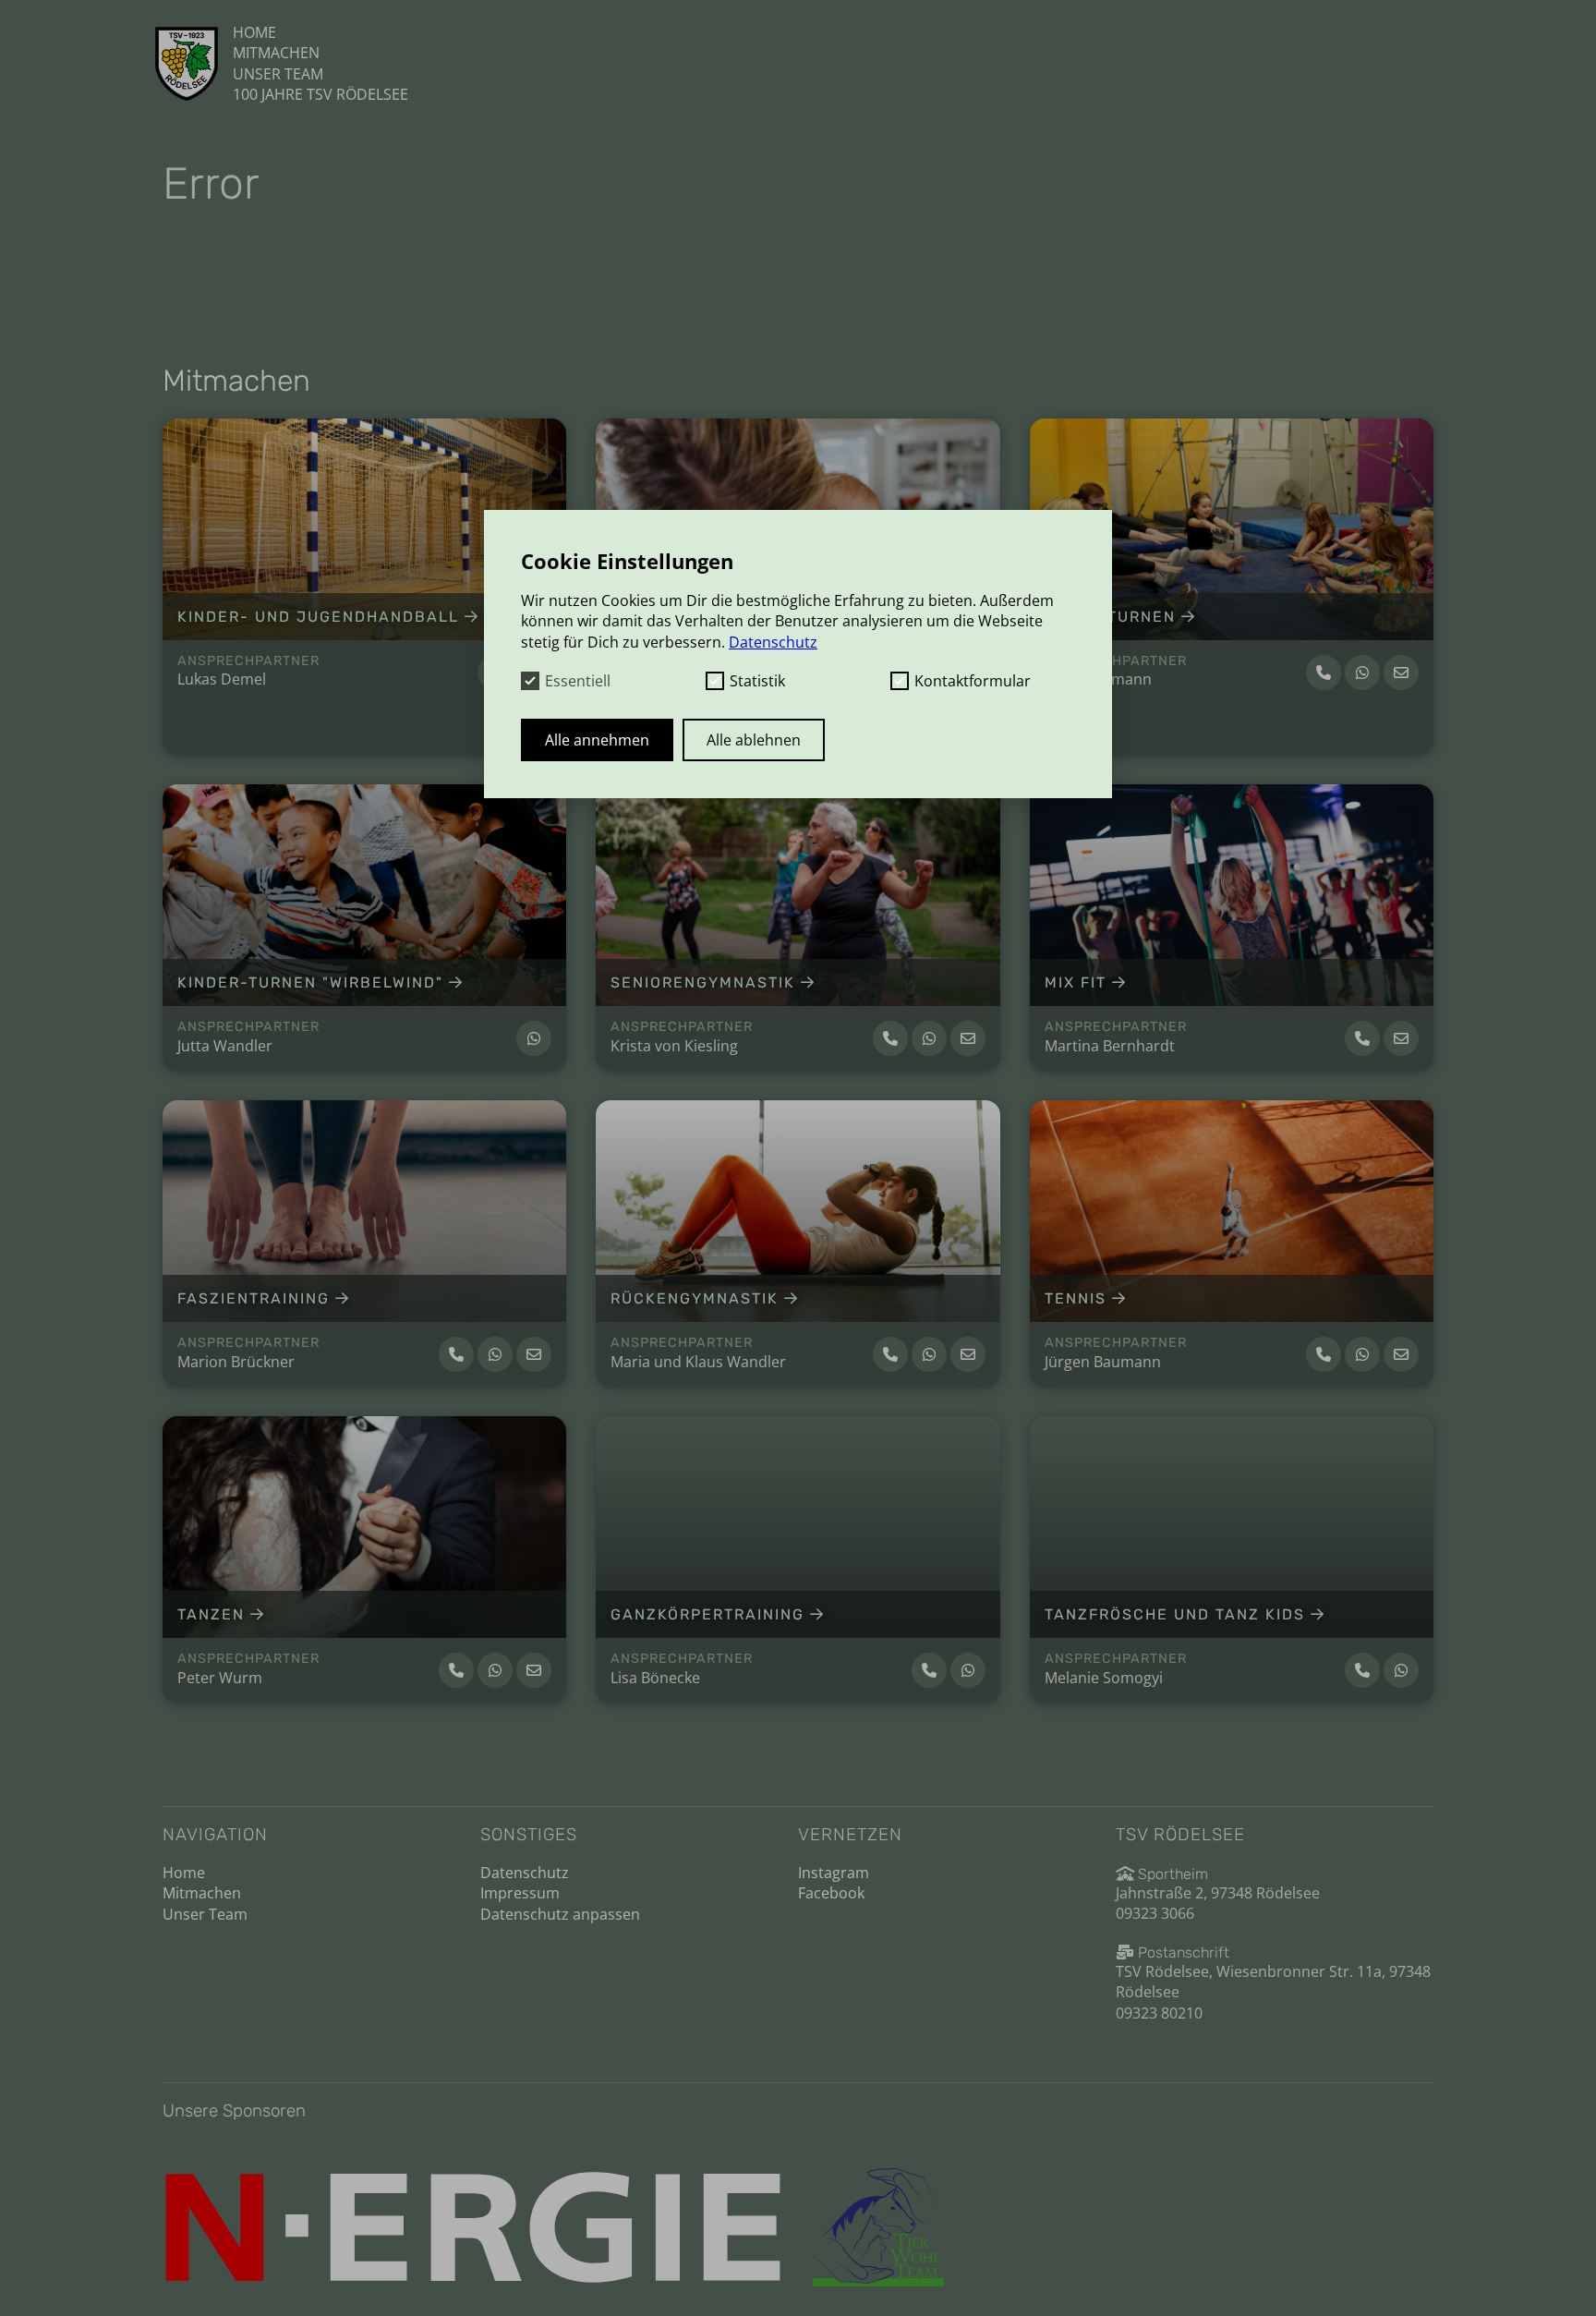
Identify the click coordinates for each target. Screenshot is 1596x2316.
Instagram (834, 1873)
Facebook (831, 1893)
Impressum (520, 1893)
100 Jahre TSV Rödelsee (320, 94)
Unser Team (278, 74)
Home (254, 32)
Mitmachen (276, 53)
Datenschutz (525, 1873)
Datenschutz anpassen (560, 1914)
